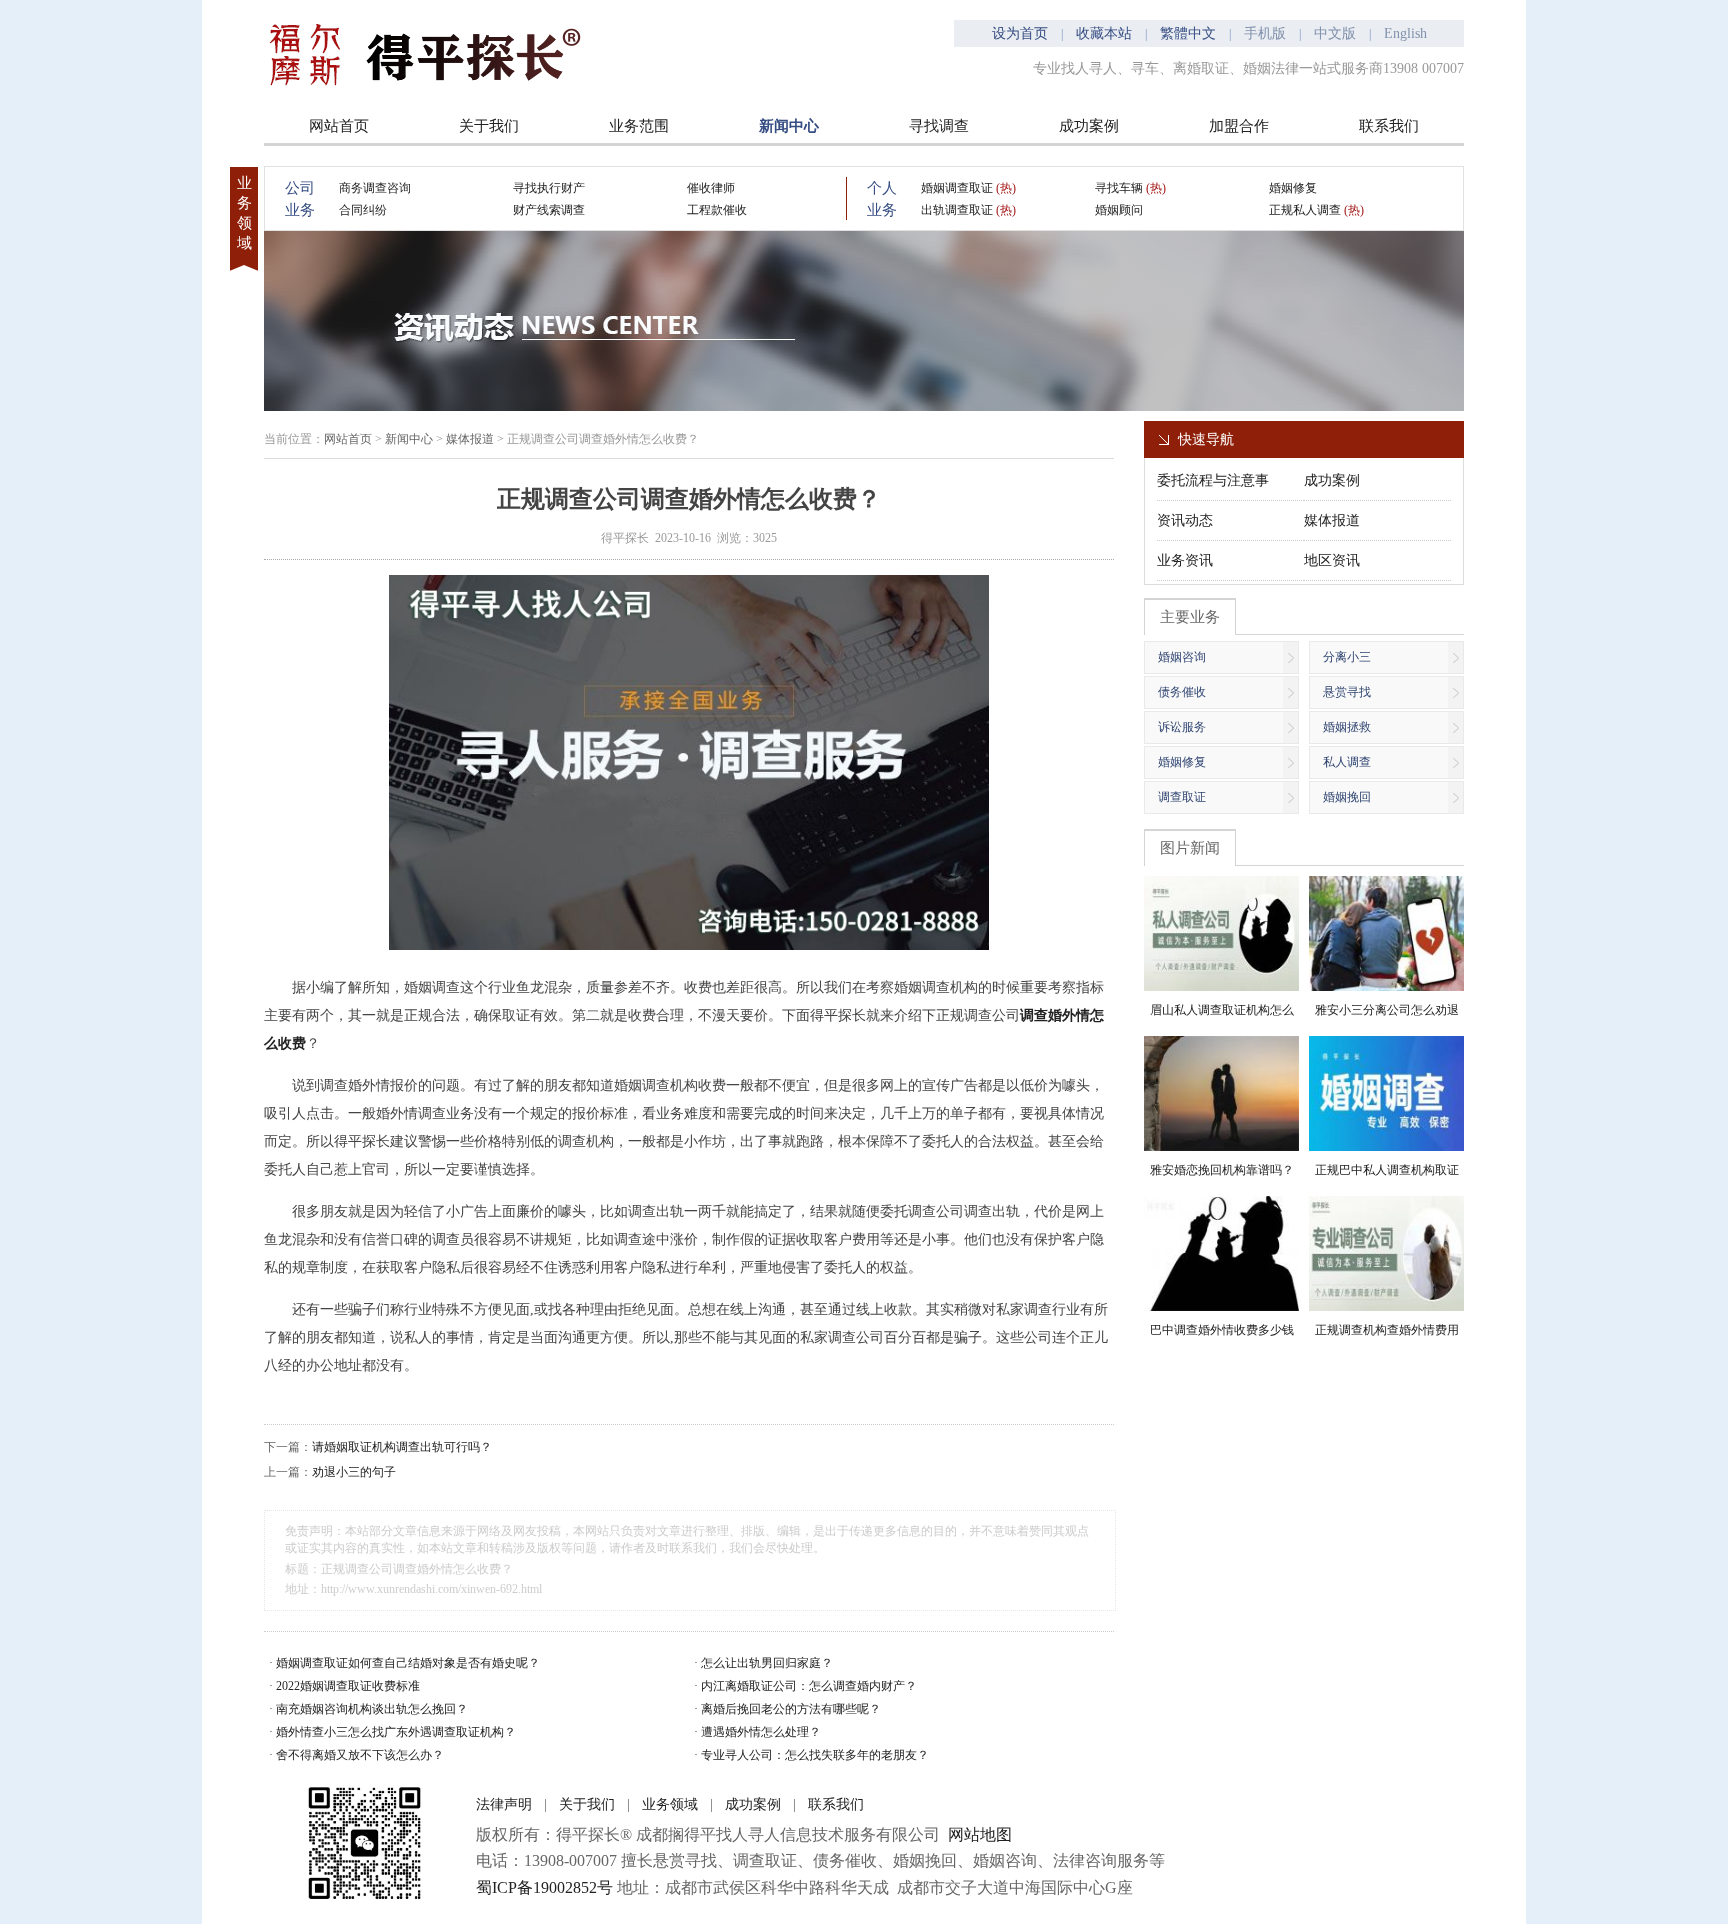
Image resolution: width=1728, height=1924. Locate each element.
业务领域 (670, 1804)
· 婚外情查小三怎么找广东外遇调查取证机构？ (392, 1732)
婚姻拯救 (1347, 727)
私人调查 (1347, 762)
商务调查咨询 (375, 188)
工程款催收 (717, 210)
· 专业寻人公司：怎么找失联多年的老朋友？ (811, 1755)
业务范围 (639, 126)
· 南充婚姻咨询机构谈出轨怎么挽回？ (368, 1709)
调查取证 (1182, 797)
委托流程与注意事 (1213, 480)
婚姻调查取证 (968, 188)
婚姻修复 (1293, 188)
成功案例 (1089, 126)
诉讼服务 (1182, 727)
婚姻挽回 (1347, 797)
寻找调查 (939, 126)
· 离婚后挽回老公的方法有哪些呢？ (787, 1709)
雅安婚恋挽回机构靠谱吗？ (1222, 1170)
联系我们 (1389, 126)
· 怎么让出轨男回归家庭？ (763, 1663)
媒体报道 (470, 439)
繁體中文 (1188, 33)
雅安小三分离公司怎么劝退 (1387, 1010)
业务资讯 (1185, 560)
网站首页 (339, 126)
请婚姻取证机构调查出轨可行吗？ (402, 1447)
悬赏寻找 (1347, 692)
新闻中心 (789, 126)
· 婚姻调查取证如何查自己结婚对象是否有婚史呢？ (404, 1663)
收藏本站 (1104, 33)
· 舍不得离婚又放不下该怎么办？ (356, 1755)
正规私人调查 (1316, 210)
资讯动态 (1185, 520)
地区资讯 (1332, 560)
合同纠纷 (363, 210)
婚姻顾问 (1119, 210)
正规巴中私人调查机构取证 (1387, 1170)
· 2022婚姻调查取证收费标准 (344, 1686)
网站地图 (980, 1834)
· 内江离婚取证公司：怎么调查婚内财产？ (805, 1686)
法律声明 (504, 1804)
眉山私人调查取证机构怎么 (1222, 1010)
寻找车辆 (1130, 188)
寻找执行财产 (549, 188)
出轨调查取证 (968, 210)
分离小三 (1347, 657)
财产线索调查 (549, 210)
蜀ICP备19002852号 (544, 1887)
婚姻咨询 (1182, 657)
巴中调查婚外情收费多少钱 (1222, 1330)
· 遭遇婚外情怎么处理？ (757, 1732)
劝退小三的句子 (354, 1472)
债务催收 (1182, 692)
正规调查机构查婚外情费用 (1387, 1330)
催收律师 (711, 188)
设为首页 (1020, 33)
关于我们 (489, 126)
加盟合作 (1239, 126)
